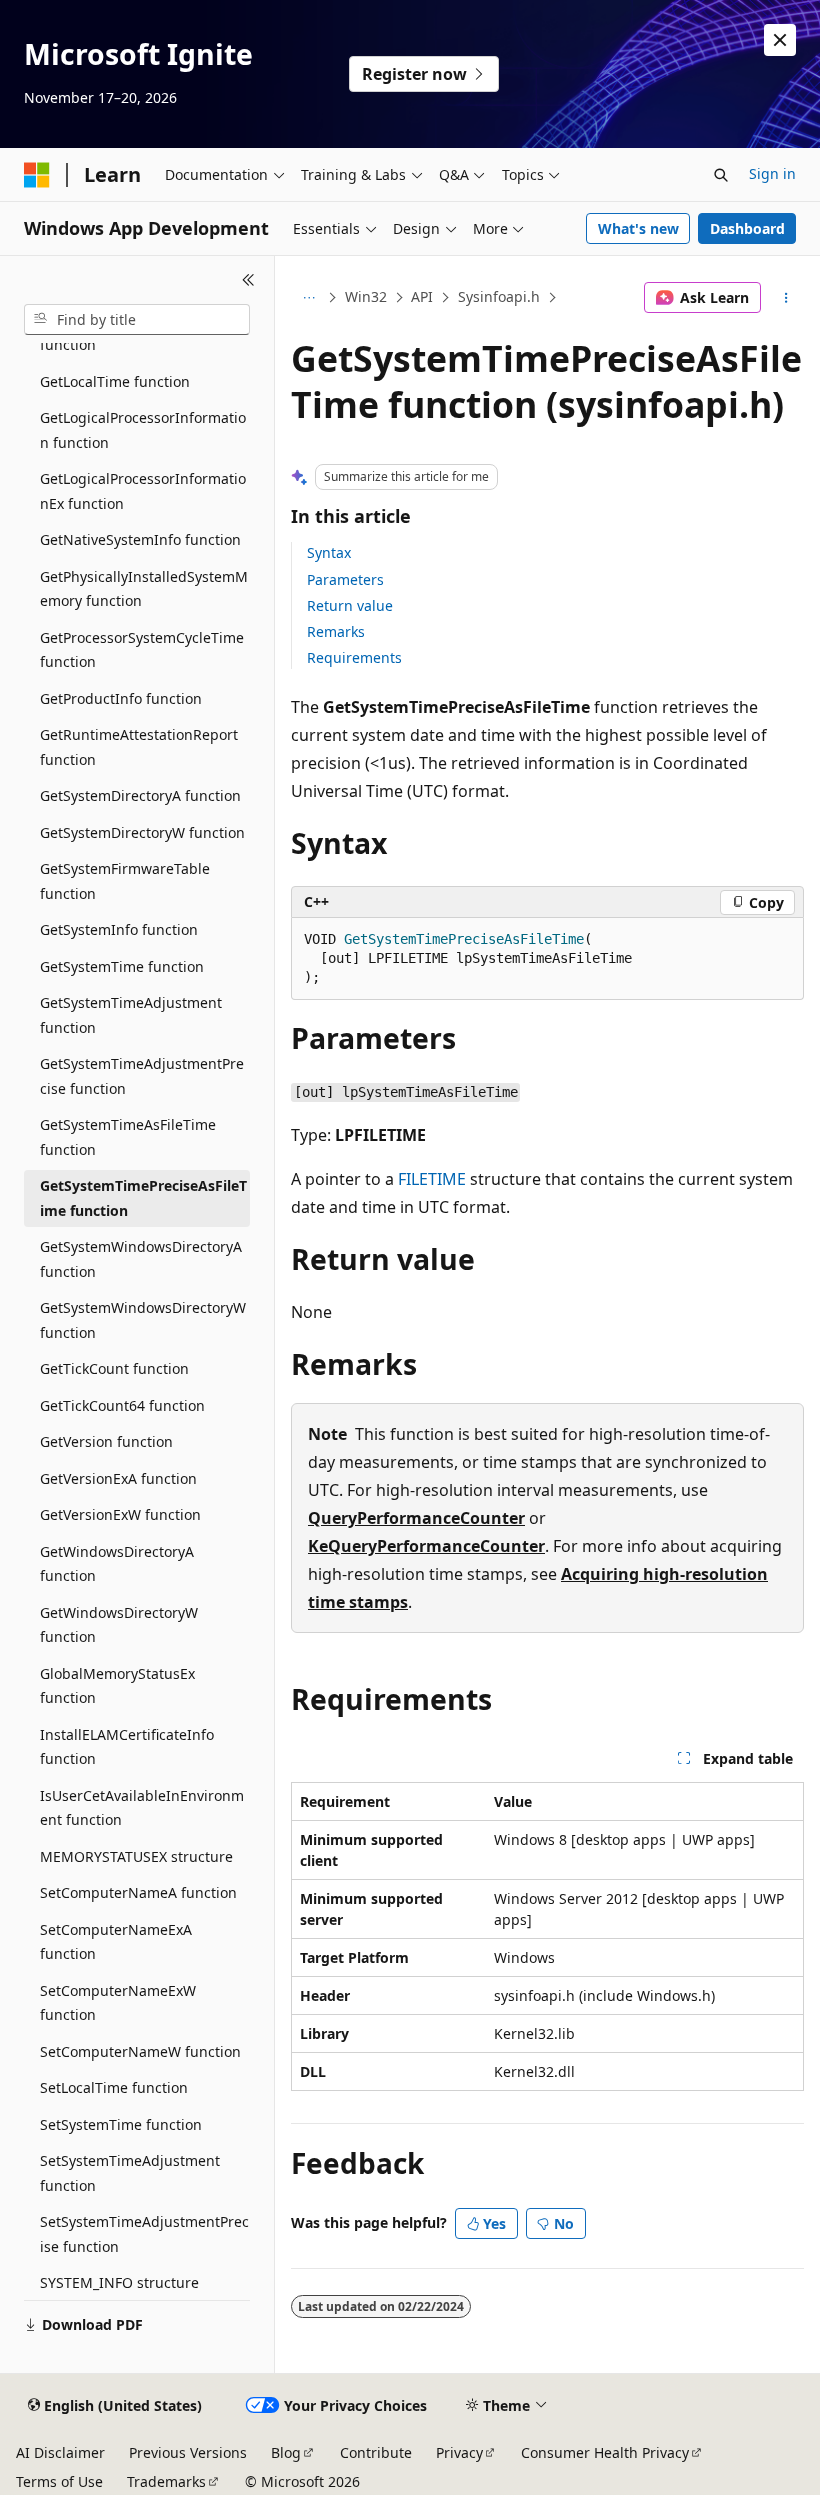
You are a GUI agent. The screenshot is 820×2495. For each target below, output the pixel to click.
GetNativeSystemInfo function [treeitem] (140, 539)
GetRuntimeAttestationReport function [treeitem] (139, 747)
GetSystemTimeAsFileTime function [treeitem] (128, 1137)
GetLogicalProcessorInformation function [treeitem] (143, 430)
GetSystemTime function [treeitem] (122, 966)
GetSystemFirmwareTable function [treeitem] (125, 881)
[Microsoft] (37, 175)
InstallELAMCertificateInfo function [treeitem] (127, 1747)
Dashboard (747, 228)
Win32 (366, 296)
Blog (286, 2452)
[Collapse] (248, 280)
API (422, 296)
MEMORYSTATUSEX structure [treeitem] (136, 1856)
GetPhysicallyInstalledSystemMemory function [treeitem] (144, 589)
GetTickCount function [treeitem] (114, 1368)
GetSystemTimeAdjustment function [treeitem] (131, 1015)
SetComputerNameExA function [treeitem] (116, 1942)
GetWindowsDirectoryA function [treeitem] (117, 1564)
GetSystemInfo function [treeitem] (119, 929)
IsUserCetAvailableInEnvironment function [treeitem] (142, 1808)
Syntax (329, 552)
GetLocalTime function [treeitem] (115, 381)
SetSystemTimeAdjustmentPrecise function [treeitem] (144, 2234)
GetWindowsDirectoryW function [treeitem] (119, 1625)
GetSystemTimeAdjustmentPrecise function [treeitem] (142, 1076)
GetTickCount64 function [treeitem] (122, 1405)
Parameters (345, 579)
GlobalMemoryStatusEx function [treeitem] (117, 1686)
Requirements (354, 657)
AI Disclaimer (60, 2452)
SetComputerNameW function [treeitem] (140, 2051)
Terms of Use (59, 2481)
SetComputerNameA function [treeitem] (138, 1892)
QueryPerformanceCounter (416, 1518)
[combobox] (137, 320)
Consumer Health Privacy (605, 2452)
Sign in (772, 173)
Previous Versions (188, 2452)
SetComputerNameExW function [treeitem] (118, 2003)
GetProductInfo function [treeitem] (121, 698)
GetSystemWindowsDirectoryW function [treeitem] (143, 1320)
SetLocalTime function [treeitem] (114, 2087)
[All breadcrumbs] (308, 298)
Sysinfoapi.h (499, 296)
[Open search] (721, 175)
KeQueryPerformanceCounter (426, 1546)
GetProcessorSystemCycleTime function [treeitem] (142, 650)
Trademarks (166, 2481)
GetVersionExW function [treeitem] (120, 1514)
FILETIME (432, 1179)
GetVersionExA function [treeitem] (118, 1478)
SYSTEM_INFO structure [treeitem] (119, 2282)
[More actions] (786, 298)
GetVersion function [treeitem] (106, 1441)
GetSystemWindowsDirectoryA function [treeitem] (141, 1259)
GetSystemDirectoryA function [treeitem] (140, 795)
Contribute (376, 2452)
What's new (638, 228)
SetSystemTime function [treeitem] (121, 2124)
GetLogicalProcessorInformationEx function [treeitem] (143, 491)
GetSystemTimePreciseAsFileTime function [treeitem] (143, 1198)
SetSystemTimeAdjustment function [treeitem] (130, 2173)
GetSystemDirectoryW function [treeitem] (142, 832)
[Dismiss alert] (780, 40)
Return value (350, 605)
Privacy (459, 2452)
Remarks (336, 631)
